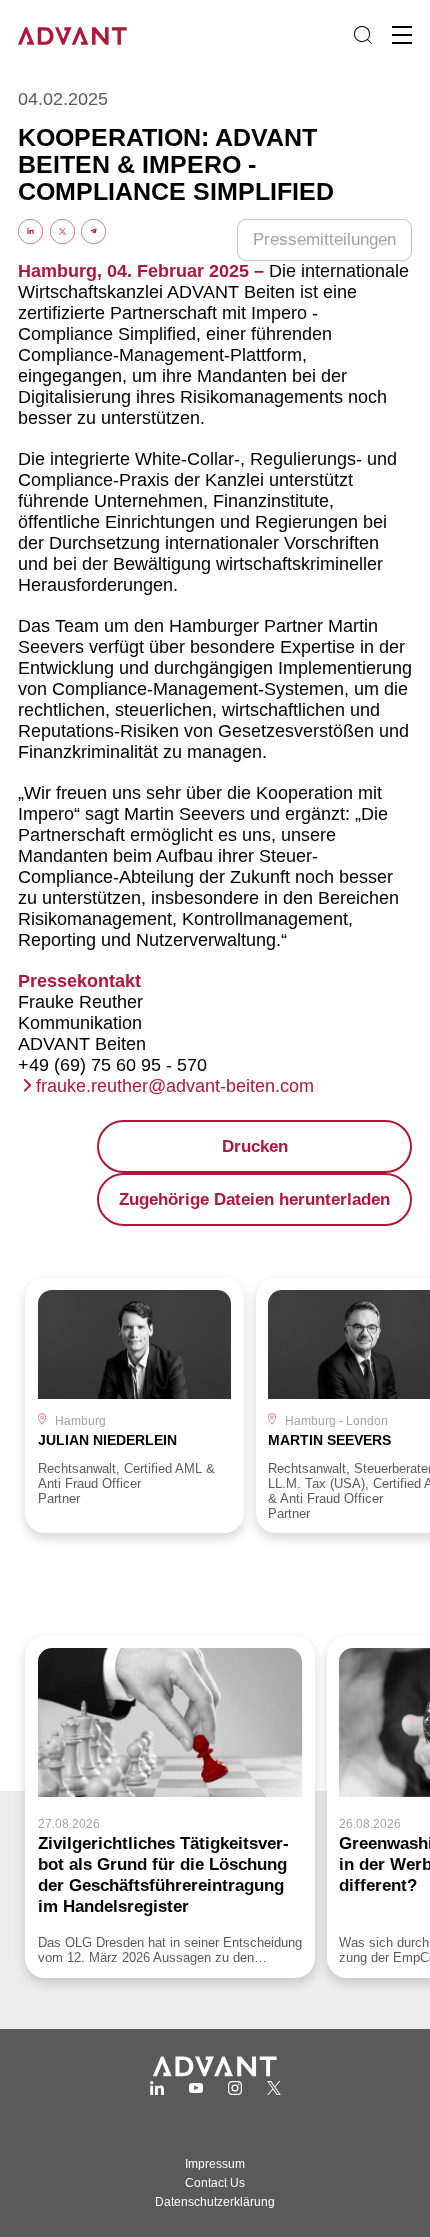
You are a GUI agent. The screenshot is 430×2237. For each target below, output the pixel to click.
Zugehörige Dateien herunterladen (254, 1199)
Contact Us (215, 2183)
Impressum (215, 2164)
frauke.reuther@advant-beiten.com (175, 1086)
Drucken (255, 1146)
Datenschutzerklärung (215, 2202)
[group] (134, 1405)
